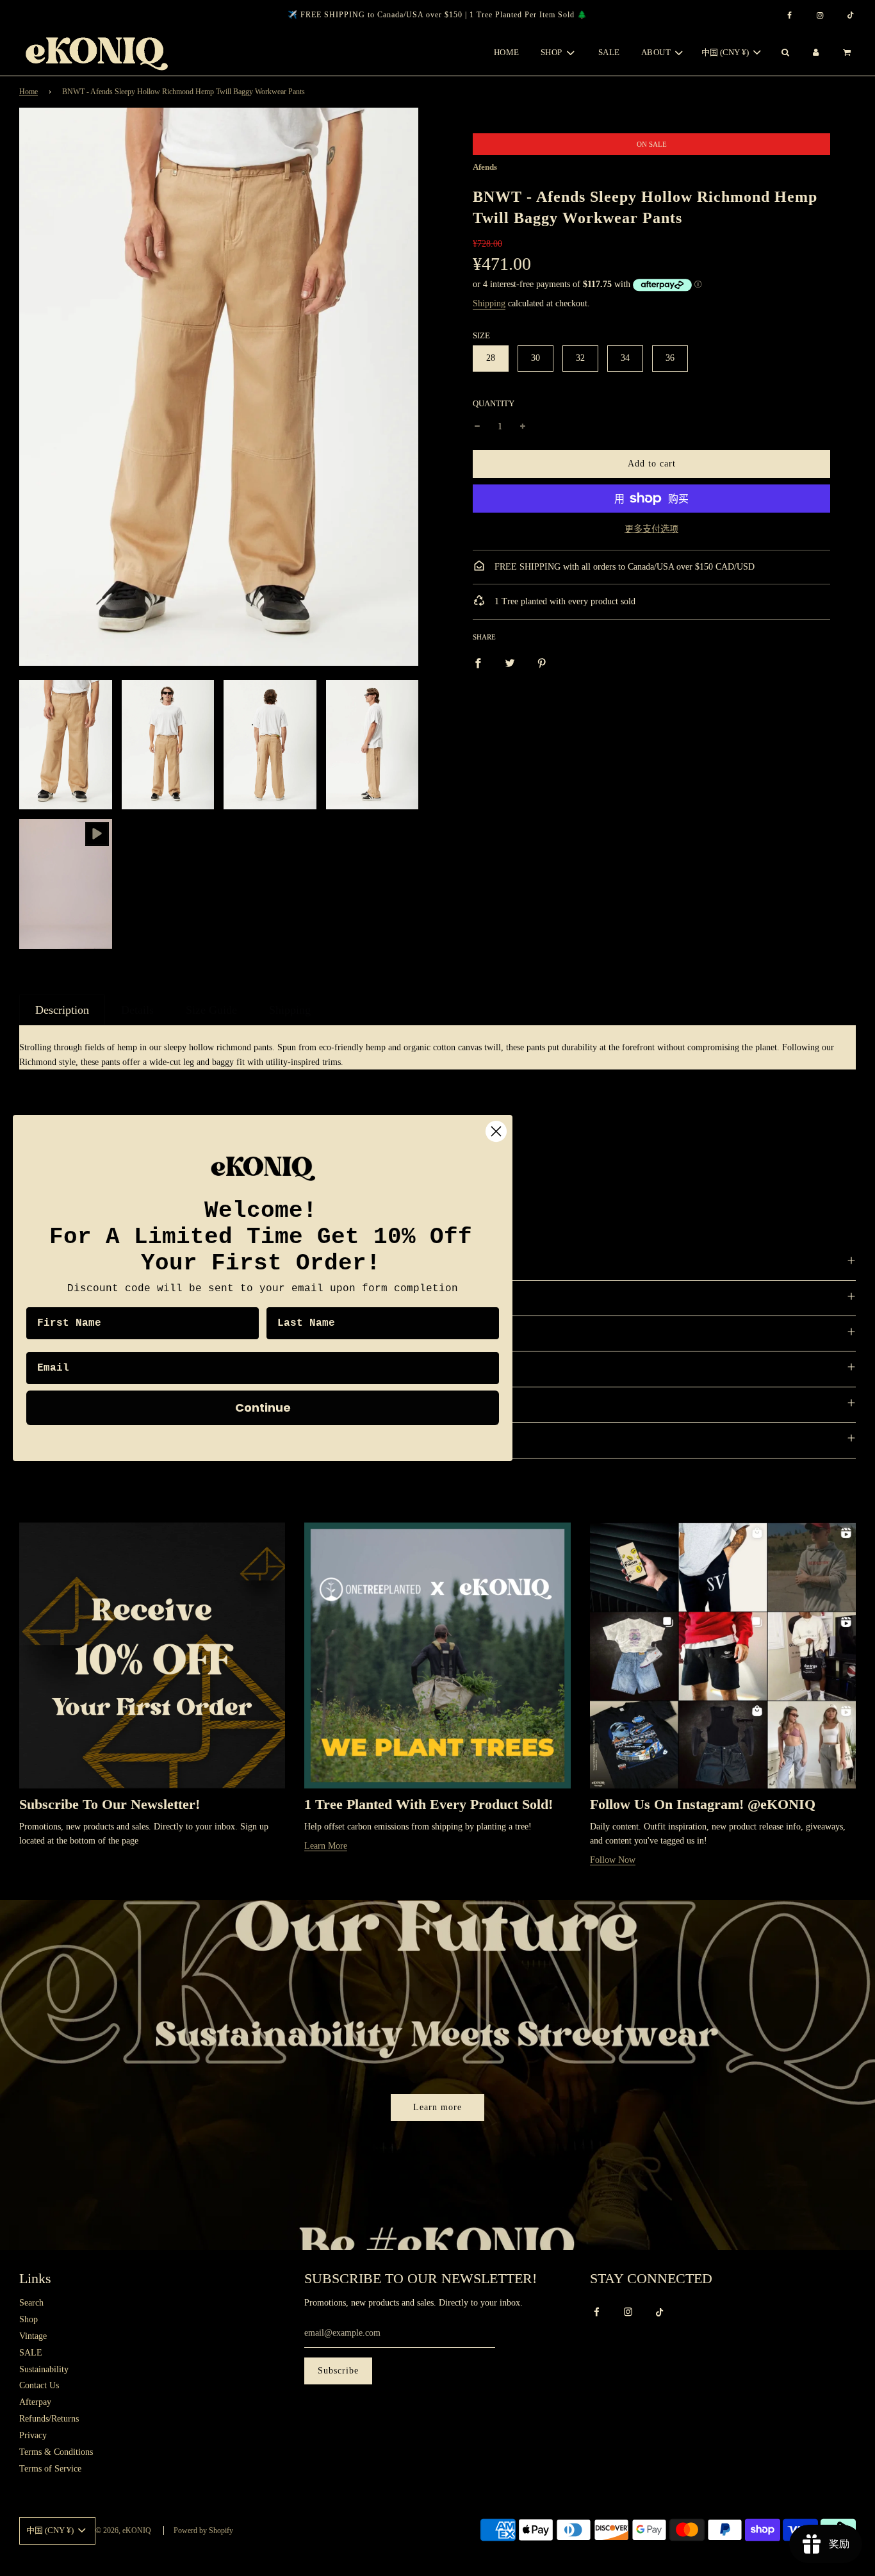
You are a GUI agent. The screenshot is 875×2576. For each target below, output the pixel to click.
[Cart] (848, 53)
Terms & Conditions (56, 2452)
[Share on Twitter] (510, 663)
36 (670, 358)
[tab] (62, 1010)
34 (625, 358)
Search (31, 2303)
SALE (609, 52)
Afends (485, 167)
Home (507, 52)
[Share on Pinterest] (542, 663)
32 (580, 358)
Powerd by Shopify (203, 2531)
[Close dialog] (496, 1131)
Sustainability (44, 2369)
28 (491, 358)
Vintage (33, 2336)
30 (536, 358)
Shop (29, 2319)
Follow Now (613, 1860)
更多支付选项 (651, 529)
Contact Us (39, 2385)
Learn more (437, 2107)
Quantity (494, 404)
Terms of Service (50, 2469)
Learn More (326, 1846)
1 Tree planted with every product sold (564, 601)
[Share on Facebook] (478, 663)
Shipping (489, 303)
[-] (477, 427)
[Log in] (816, 53)
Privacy (33, 2435)
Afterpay (35, 2402)
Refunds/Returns (49, 2419)
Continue (263, 1408)
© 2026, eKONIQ (123, 2531)
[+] (523, 427)
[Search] (785, 53)
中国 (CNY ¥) (726, 52)
